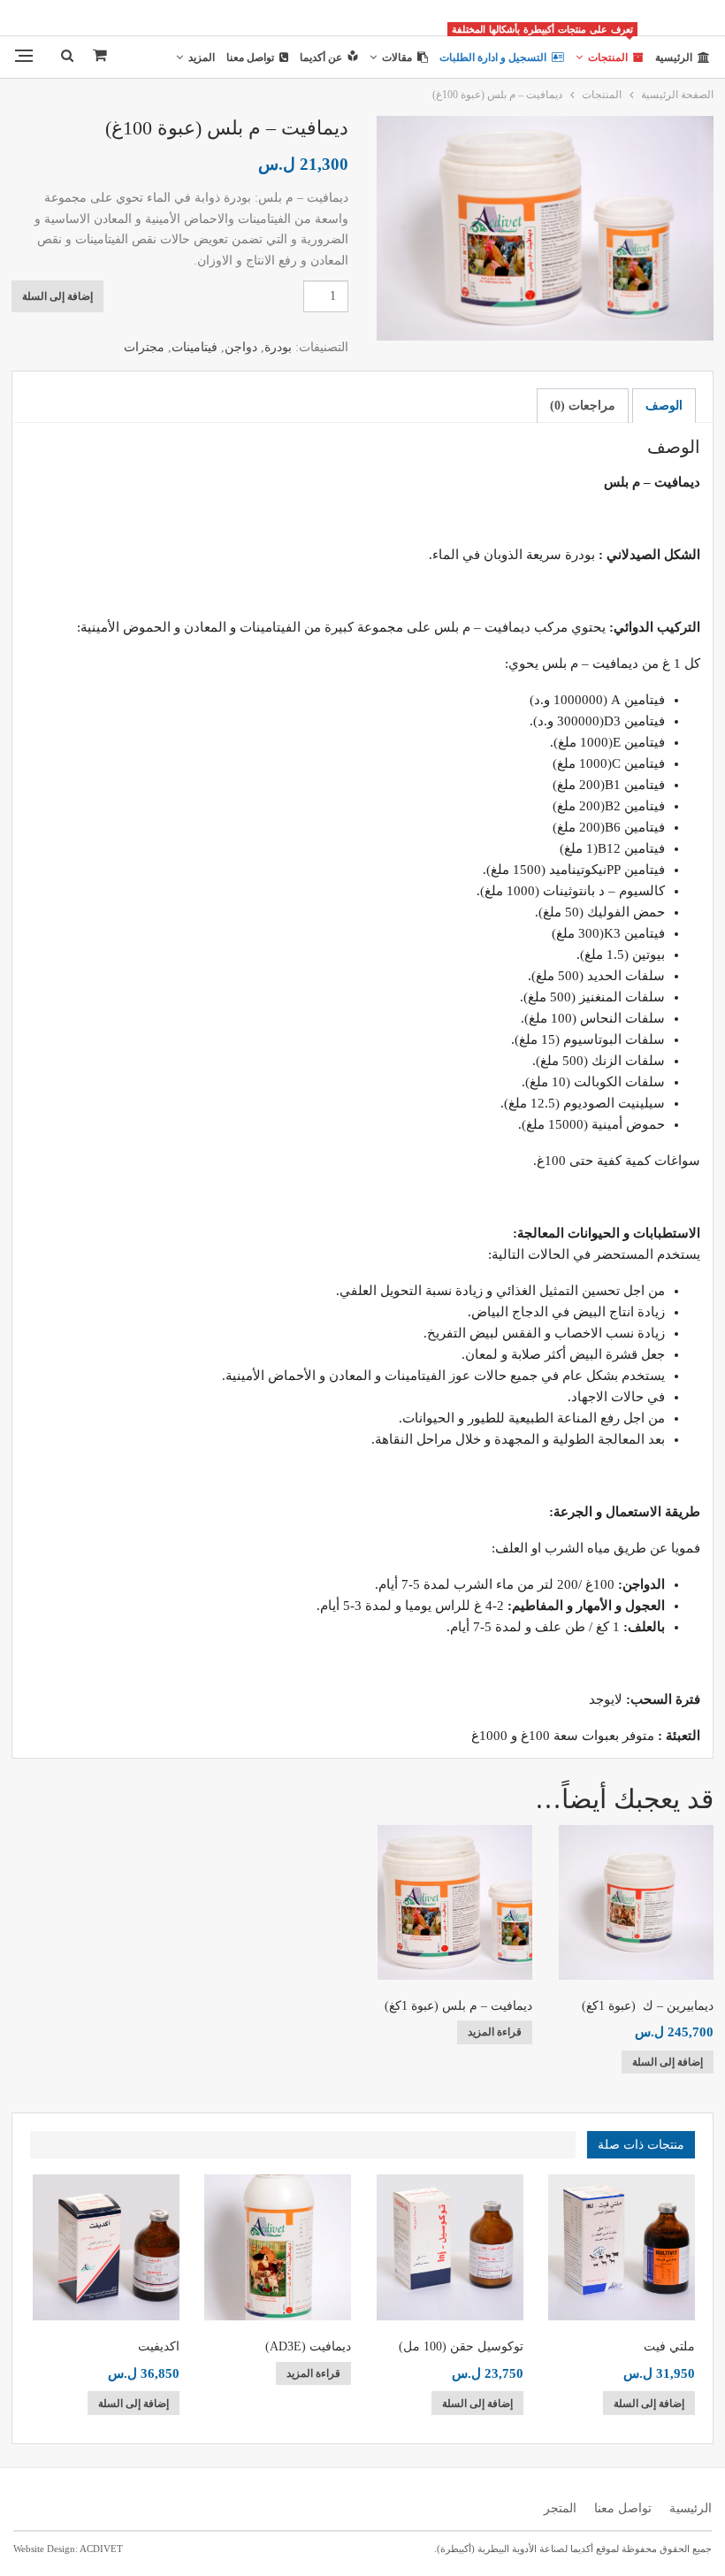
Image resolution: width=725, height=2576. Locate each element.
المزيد (202, 57)
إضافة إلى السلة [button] (668, 2062)
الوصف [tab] (664, 406)
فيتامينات (195, 347)
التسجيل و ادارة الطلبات (493, 57)
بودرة (278, 347)
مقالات (397, 57)
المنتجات (603, 50)
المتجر (560, 2508)
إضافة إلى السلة (57, 296)
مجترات (144, 347)
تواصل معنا (250, 57)
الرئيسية (674, 57)
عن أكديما (321, 57)
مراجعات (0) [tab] (583, 406)
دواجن (241, 347)
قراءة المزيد (495, 2032)
